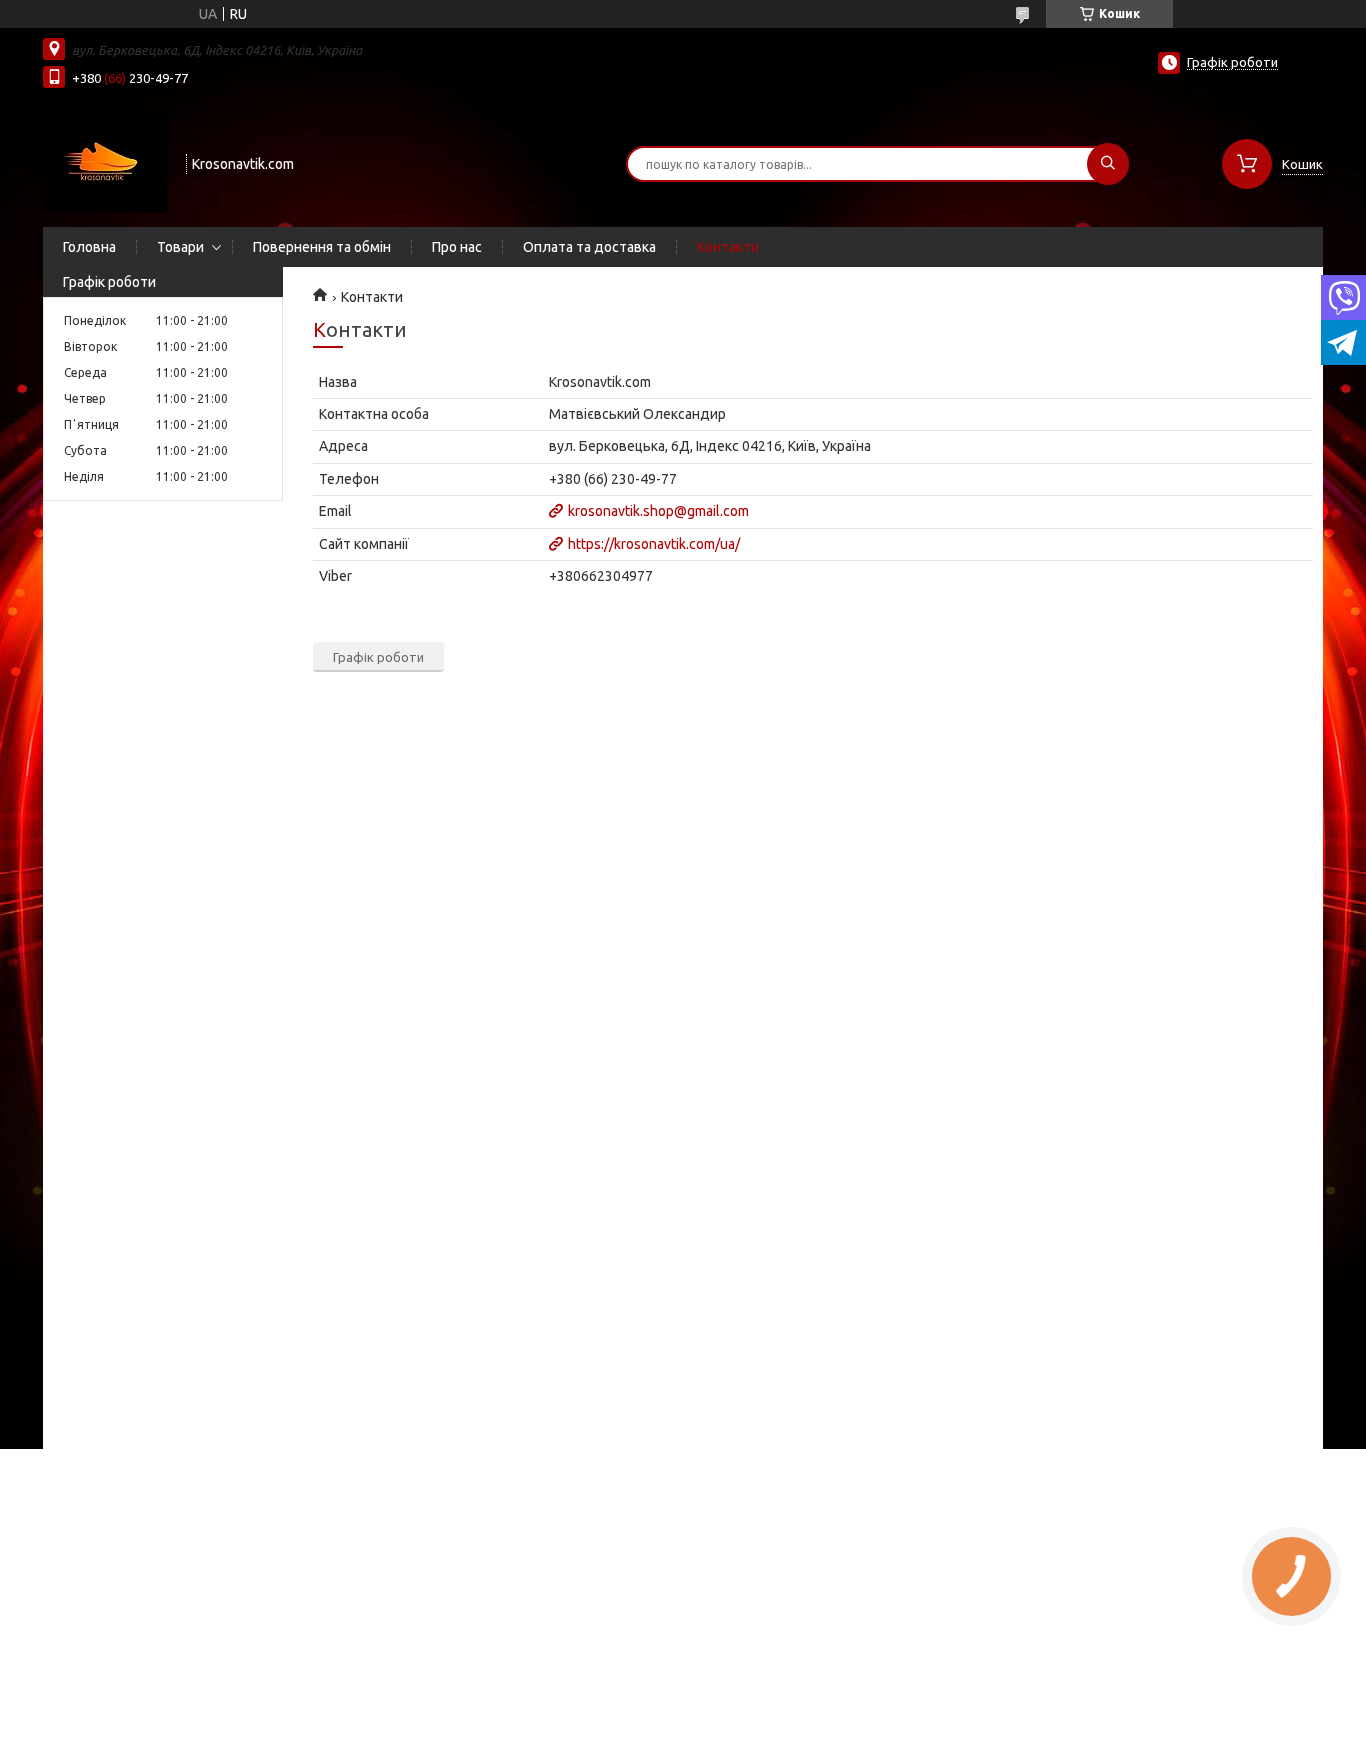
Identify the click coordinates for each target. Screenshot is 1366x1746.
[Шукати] (1108, 164)
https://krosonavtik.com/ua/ (654, 544)
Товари (180, 247)
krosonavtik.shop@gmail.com (658, 511)
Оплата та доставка (589, 247)
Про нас (457, 247)
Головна (89, 247)
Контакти (728, 247)
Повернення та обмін (322, 247)
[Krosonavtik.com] (105, 162)
